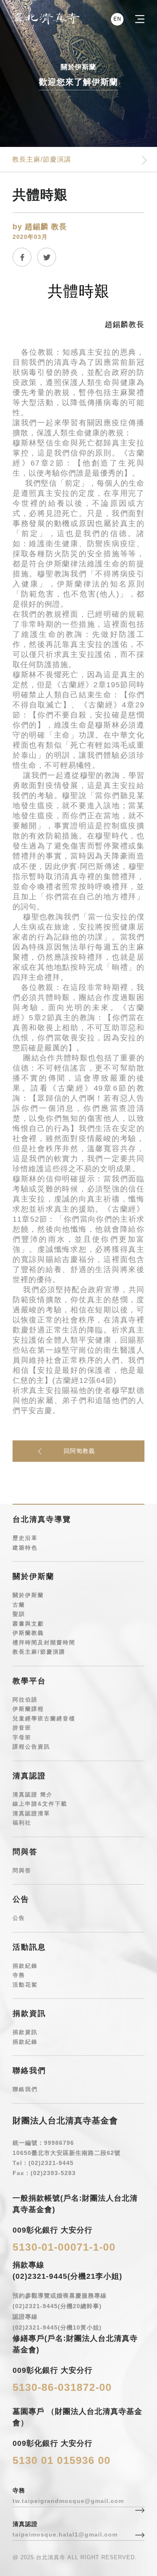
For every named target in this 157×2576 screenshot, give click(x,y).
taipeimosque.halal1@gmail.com (65, 2534)
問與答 (22, 1870)
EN (117, 19)
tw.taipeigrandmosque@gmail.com (68, 2501)
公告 (19, 1918)
